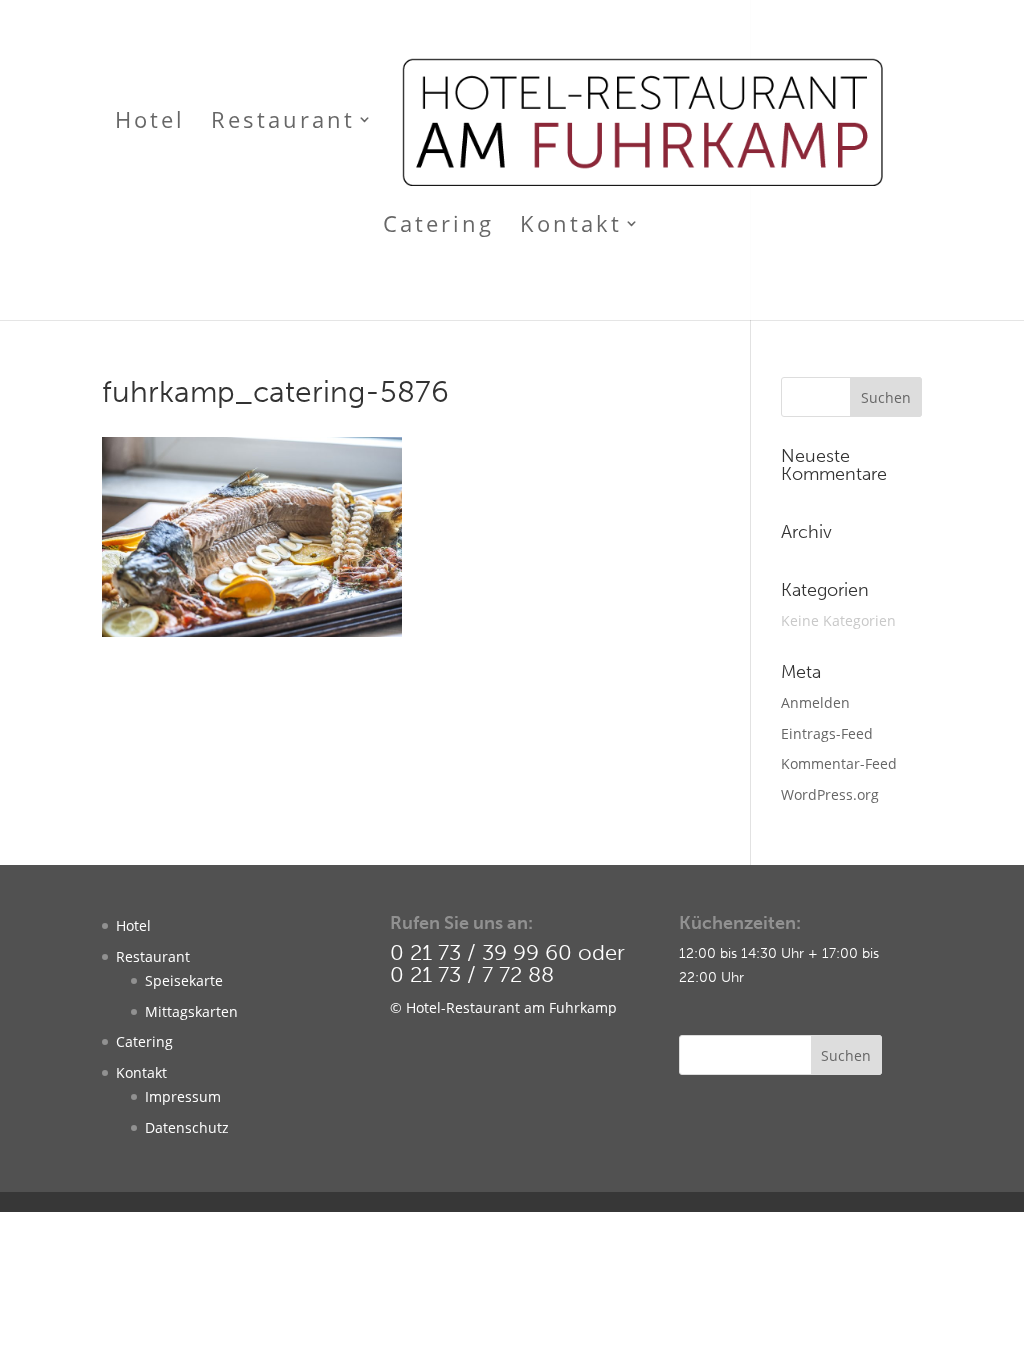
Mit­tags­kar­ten (191, 1011)
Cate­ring (144, 1041)
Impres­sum (183, 1096)
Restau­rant (153, 956)
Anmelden (815, 702)
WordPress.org (830, 794)
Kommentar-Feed (839, 763)
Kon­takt (141, 1072)
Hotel (133, 925)
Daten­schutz (187, 1127)
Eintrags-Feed (827, 733)
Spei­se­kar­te (184, 980)
